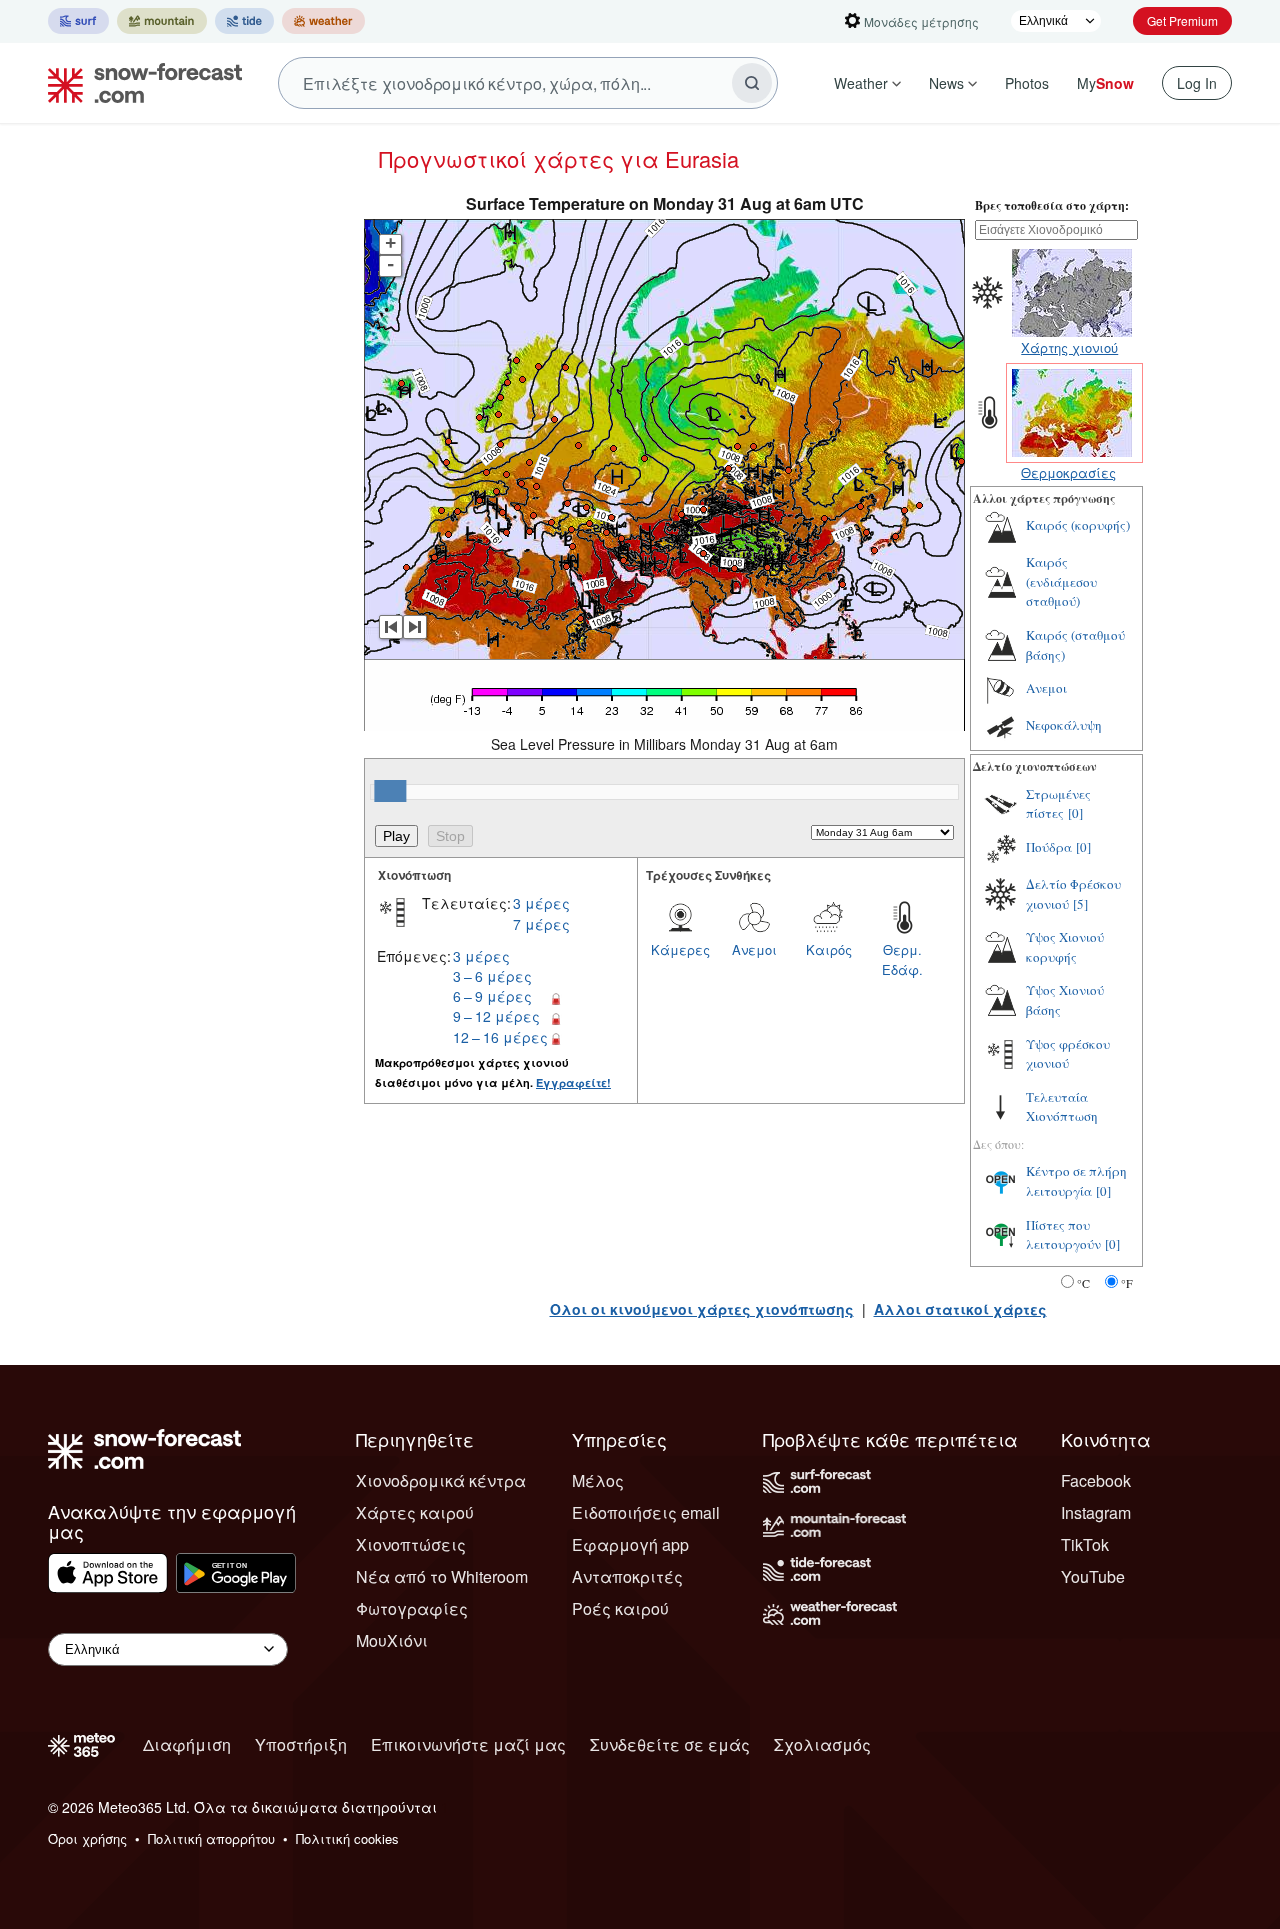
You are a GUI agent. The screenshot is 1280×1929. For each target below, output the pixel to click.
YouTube (1093, 1576)
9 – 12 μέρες (496, 1016)
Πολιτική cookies (347, 1838)
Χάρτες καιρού (415, 1512)
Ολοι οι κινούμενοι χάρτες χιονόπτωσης (702, 1309)
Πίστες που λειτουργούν (1063, 1235)
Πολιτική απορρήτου (211, 1838)
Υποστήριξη (301, 1744)
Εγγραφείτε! (573, 1082)
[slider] (390, 791)
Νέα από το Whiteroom (442, 1576)
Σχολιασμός (822, 1744)
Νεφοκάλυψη (1064, 725)
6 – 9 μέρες (492, 996)
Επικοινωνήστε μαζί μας (468, 1744)
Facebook (1096, 1480)
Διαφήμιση (187, 1744)
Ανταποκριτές (627, 1576)
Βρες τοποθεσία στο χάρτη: (1052, 205)
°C (1083, 1283)
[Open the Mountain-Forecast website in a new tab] (162, 21)
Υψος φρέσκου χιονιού (1068, 1054)
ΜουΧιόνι (392, 1640)
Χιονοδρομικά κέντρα (441, 1480)
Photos (1027, 83)
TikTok (1085, 1544)
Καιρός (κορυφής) (1078, 525)
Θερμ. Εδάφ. (902, 959)
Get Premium (1182, 20)
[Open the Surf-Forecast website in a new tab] (78, 21)
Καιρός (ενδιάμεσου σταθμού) (1061, 581)
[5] (1080, 904)
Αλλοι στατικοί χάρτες (960, 1309)
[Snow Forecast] (139, 83)
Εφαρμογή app (630, 1544)
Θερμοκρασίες (1068, 472)
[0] (1075, 813)
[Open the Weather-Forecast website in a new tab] (323, 21)
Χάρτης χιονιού (1069, 347)
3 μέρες (541, 903)
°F (1127, 1283)
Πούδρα (1049, 847)
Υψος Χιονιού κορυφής (1065, 947)
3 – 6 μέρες (492, 976)
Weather (861, 83)
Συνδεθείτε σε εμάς (670, 1744)
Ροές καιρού (620, 1608)
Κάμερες (680, 949)
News (946, 83)
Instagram (1096, 1512)
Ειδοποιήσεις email (646, 1512)
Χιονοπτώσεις (411, 1544)
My (1105, 83)
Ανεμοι (754, 949)
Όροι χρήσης (87, 1838)
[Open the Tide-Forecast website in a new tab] (244, 21)
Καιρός (829, 949)
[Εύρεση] (752, 83)
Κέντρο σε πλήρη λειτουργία (1076, 1181)
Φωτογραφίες (412, 1608)
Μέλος (598, 1480)
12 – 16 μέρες (500, 1037)
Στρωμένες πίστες (1058, 804)
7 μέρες (541, 924)
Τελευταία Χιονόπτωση (1062, 1107)
